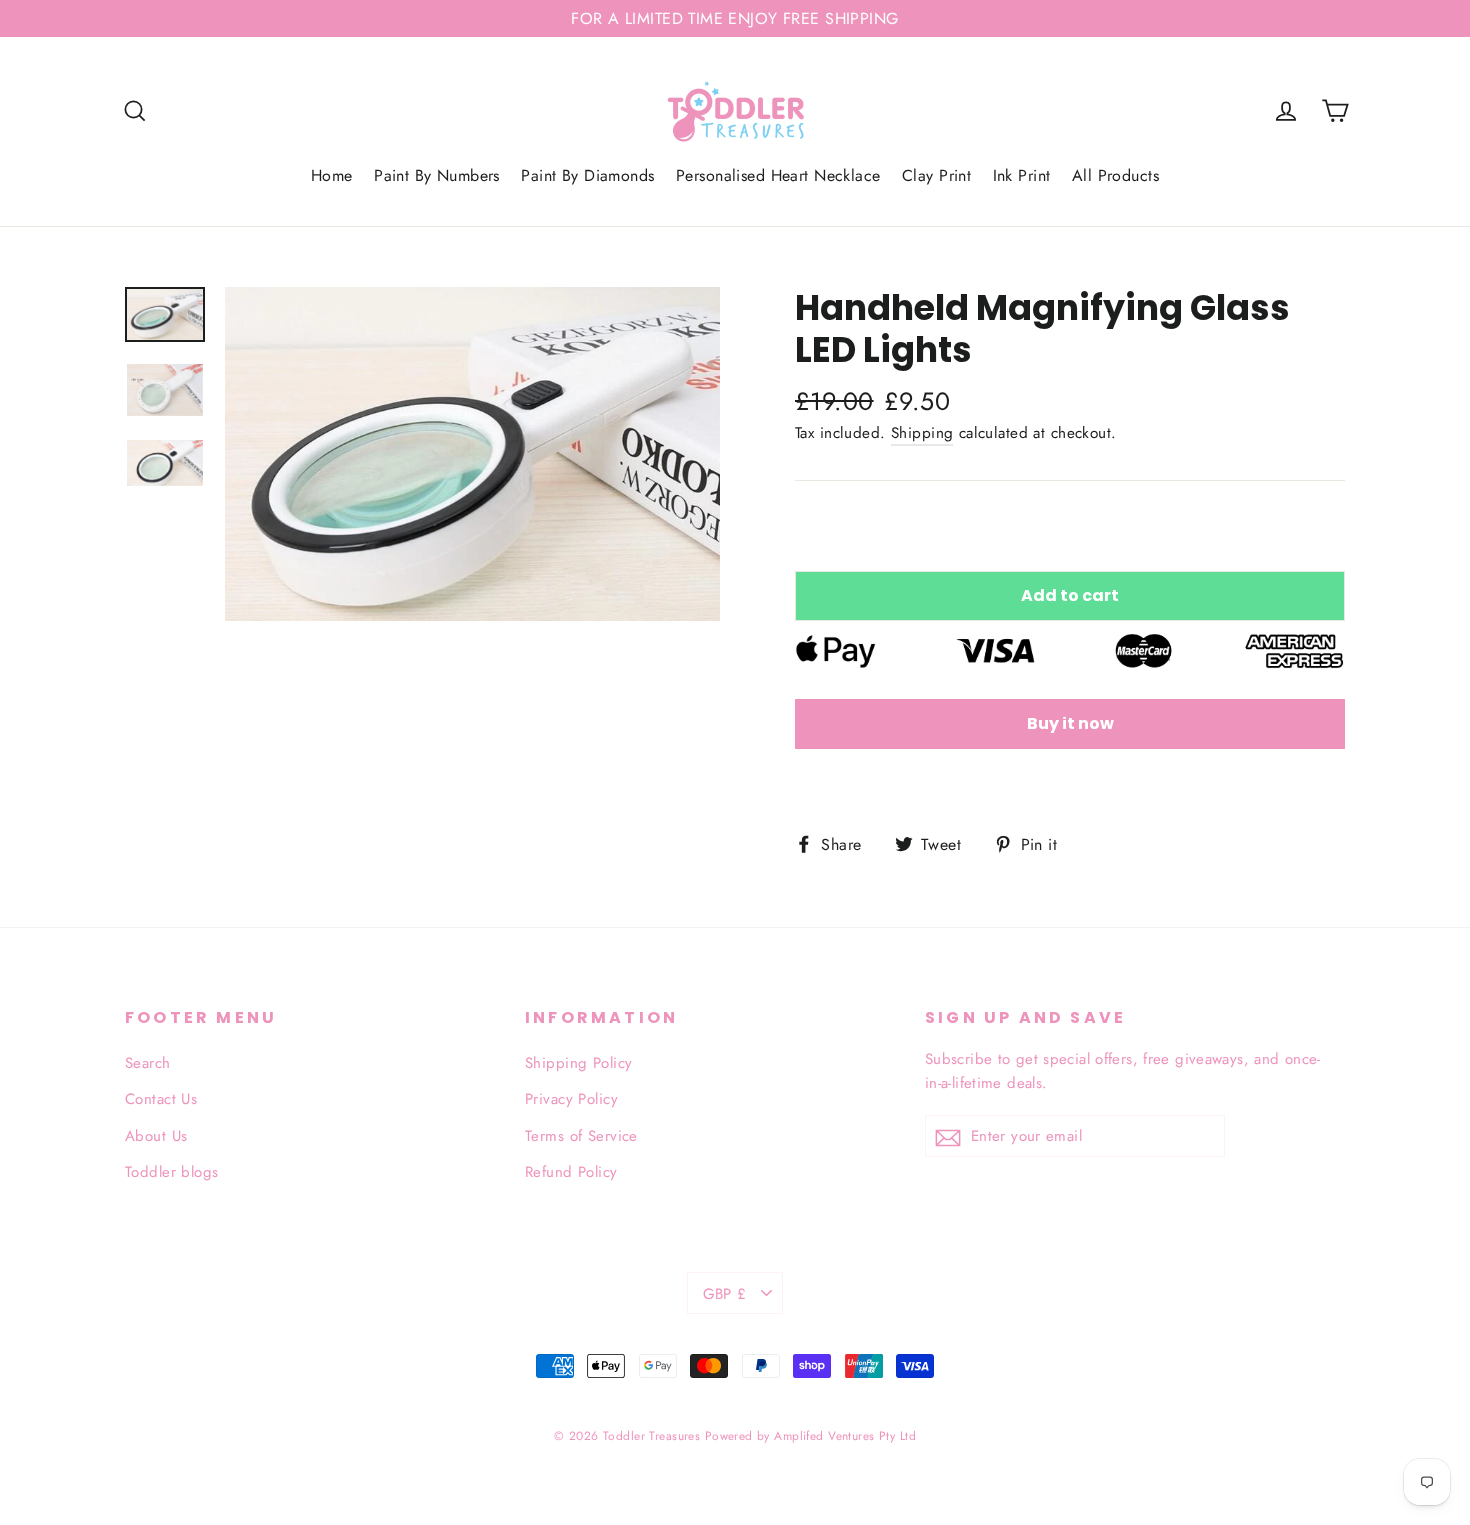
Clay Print (936, 175)
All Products (1115, 175)
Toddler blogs (172, 1172)
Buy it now (1070, 723)
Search (148, 1063)
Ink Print (1022, 175)
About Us (156, 1136)
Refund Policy (571, 1172)
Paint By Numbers (437, 175)
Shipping (922, 433)
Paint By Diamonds (587, 175)
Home (332, 175)
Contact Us (161, 1099)
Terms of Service (581, 1136)
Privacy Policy (571, 1099)
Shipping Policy (578, 1063)
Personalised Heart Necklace (778, 175)
